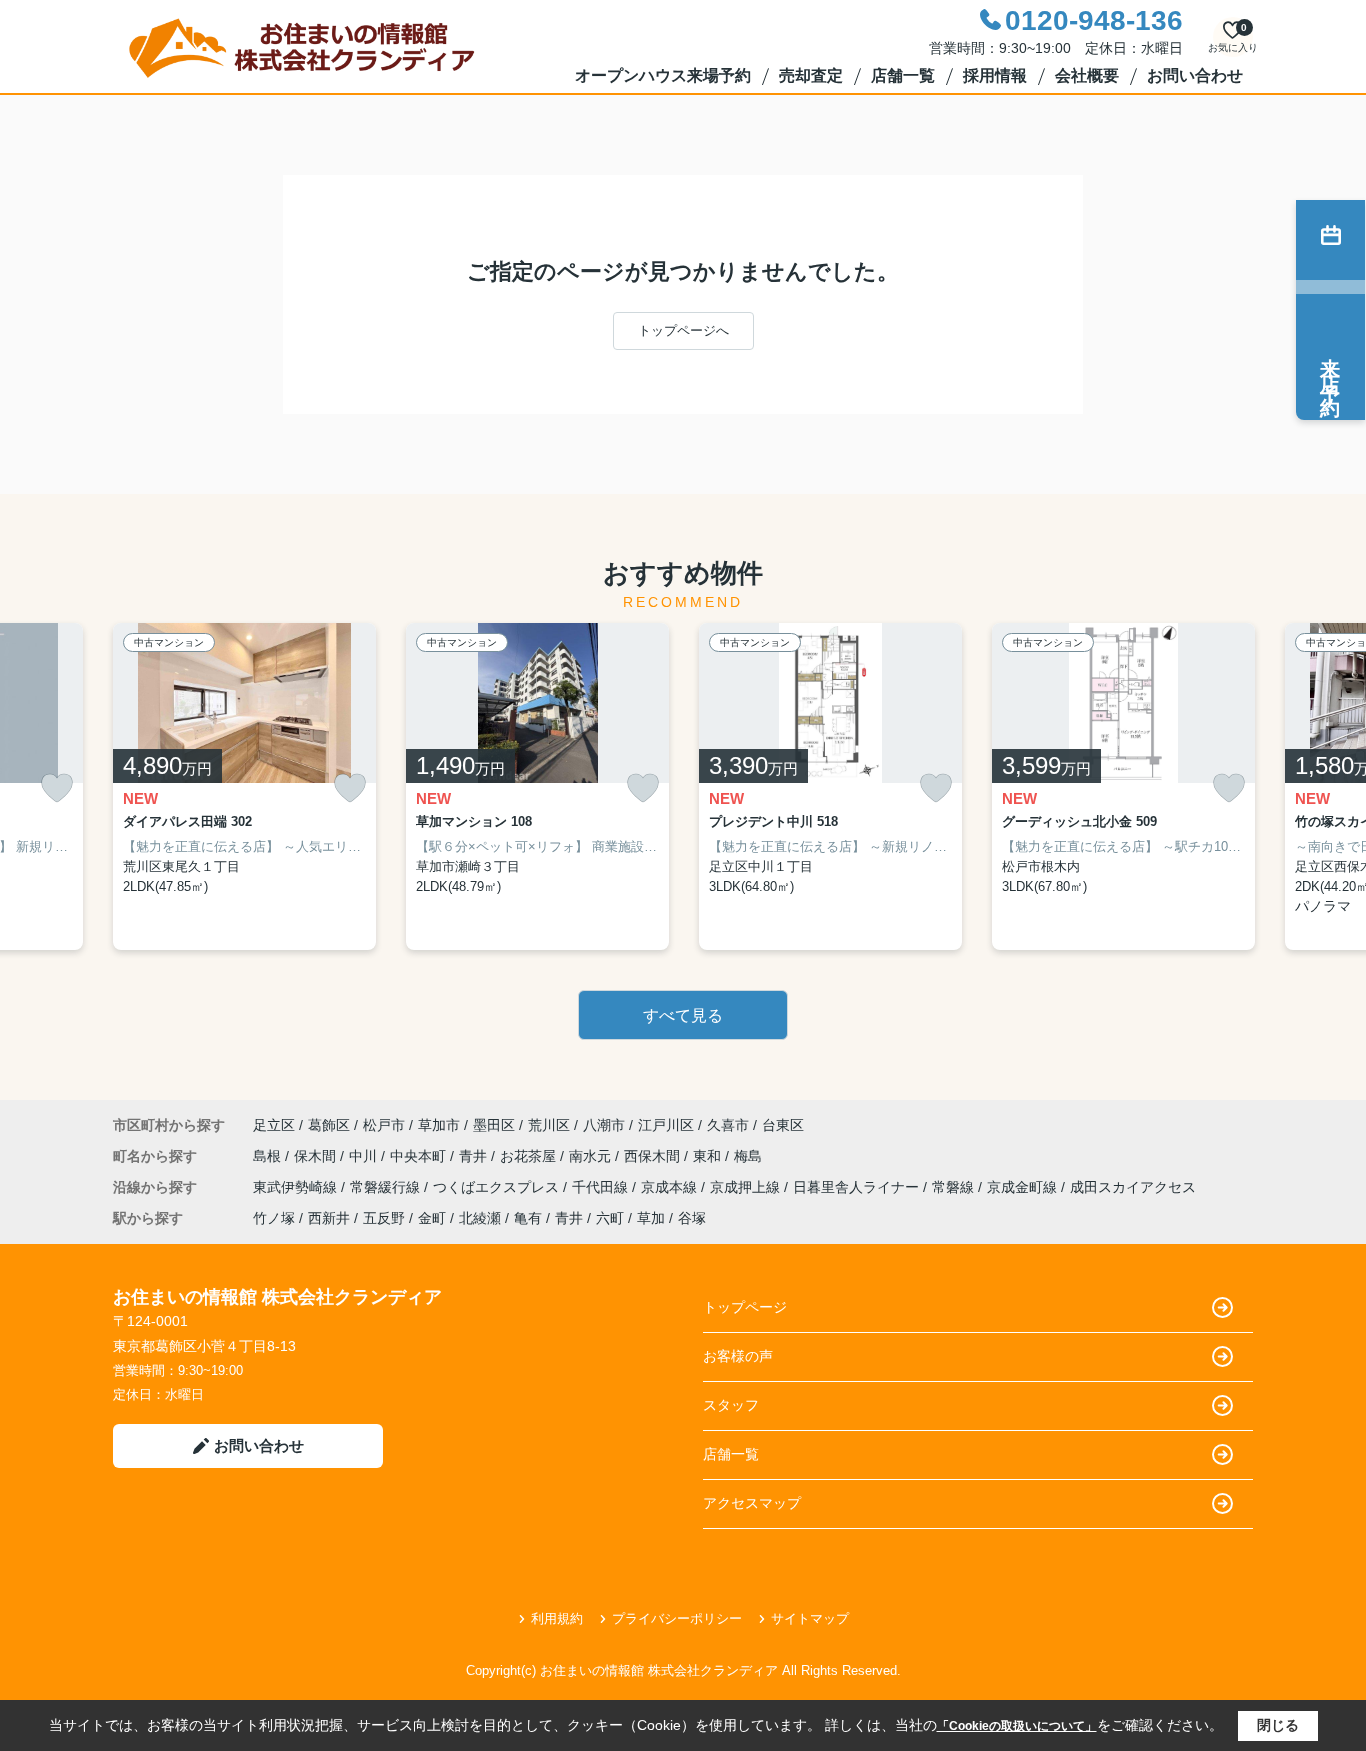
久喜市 (728, 1125)
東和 (709, 1156)
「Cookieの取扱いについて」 (1017, 1726)
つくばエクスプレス (498, 1187)
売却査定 (811, 75)
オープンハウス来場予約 (663, 75)
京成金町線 (1024, 1187)
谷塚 (692, 1218)
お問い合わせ (1195, 75)
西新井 (329, 1218)
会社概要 (1087, 75)
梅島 (748, 1156)
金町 (432, 1218)
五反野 (384, 1218)
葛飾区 (329, 1125)
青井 (475, 1156)
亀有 (528, 1218)
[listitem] (244, 787)
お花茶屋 (530, 1156)
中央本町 (420, 1156)
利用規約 (557, 1618)
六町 (610, 1218)
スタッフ (731, 1405)
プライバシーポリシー (677, 1618)
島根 (269, 1156)
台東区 (783, 1125)
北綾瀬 (480, 1218)
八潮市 (604, 1125)
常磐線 (955, 1187)
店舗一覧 (903, 75)
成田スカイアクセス (1133, 1187)
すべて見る (683, 1015)
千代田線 (602, 1187)
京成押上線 (747, 1187)
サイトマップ (810, 1618)
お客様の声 (738, 1356)
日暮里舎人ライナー (858, 1187)
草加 (651, 1218)
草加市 (439, 1125)
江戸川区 (666, 1125)
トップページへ (683, 330)
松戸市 (384, 1125)
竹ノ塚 (274, 1218)
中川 (365, 1156)
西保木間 (654, 1156)
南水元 (592, 1156)
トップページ (745, 1307)
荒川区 (549, 1125)
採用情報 (995, 75)
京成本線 (671, 1187)
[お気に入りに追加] (57, 788)
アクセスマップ (752, 1503)
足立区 (274, 1125)
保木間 (317, 1156)
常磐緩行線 (387, 1187)
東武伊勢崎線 (297, 1187)
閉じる (1278, 1725)
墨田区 (494, 1125)
